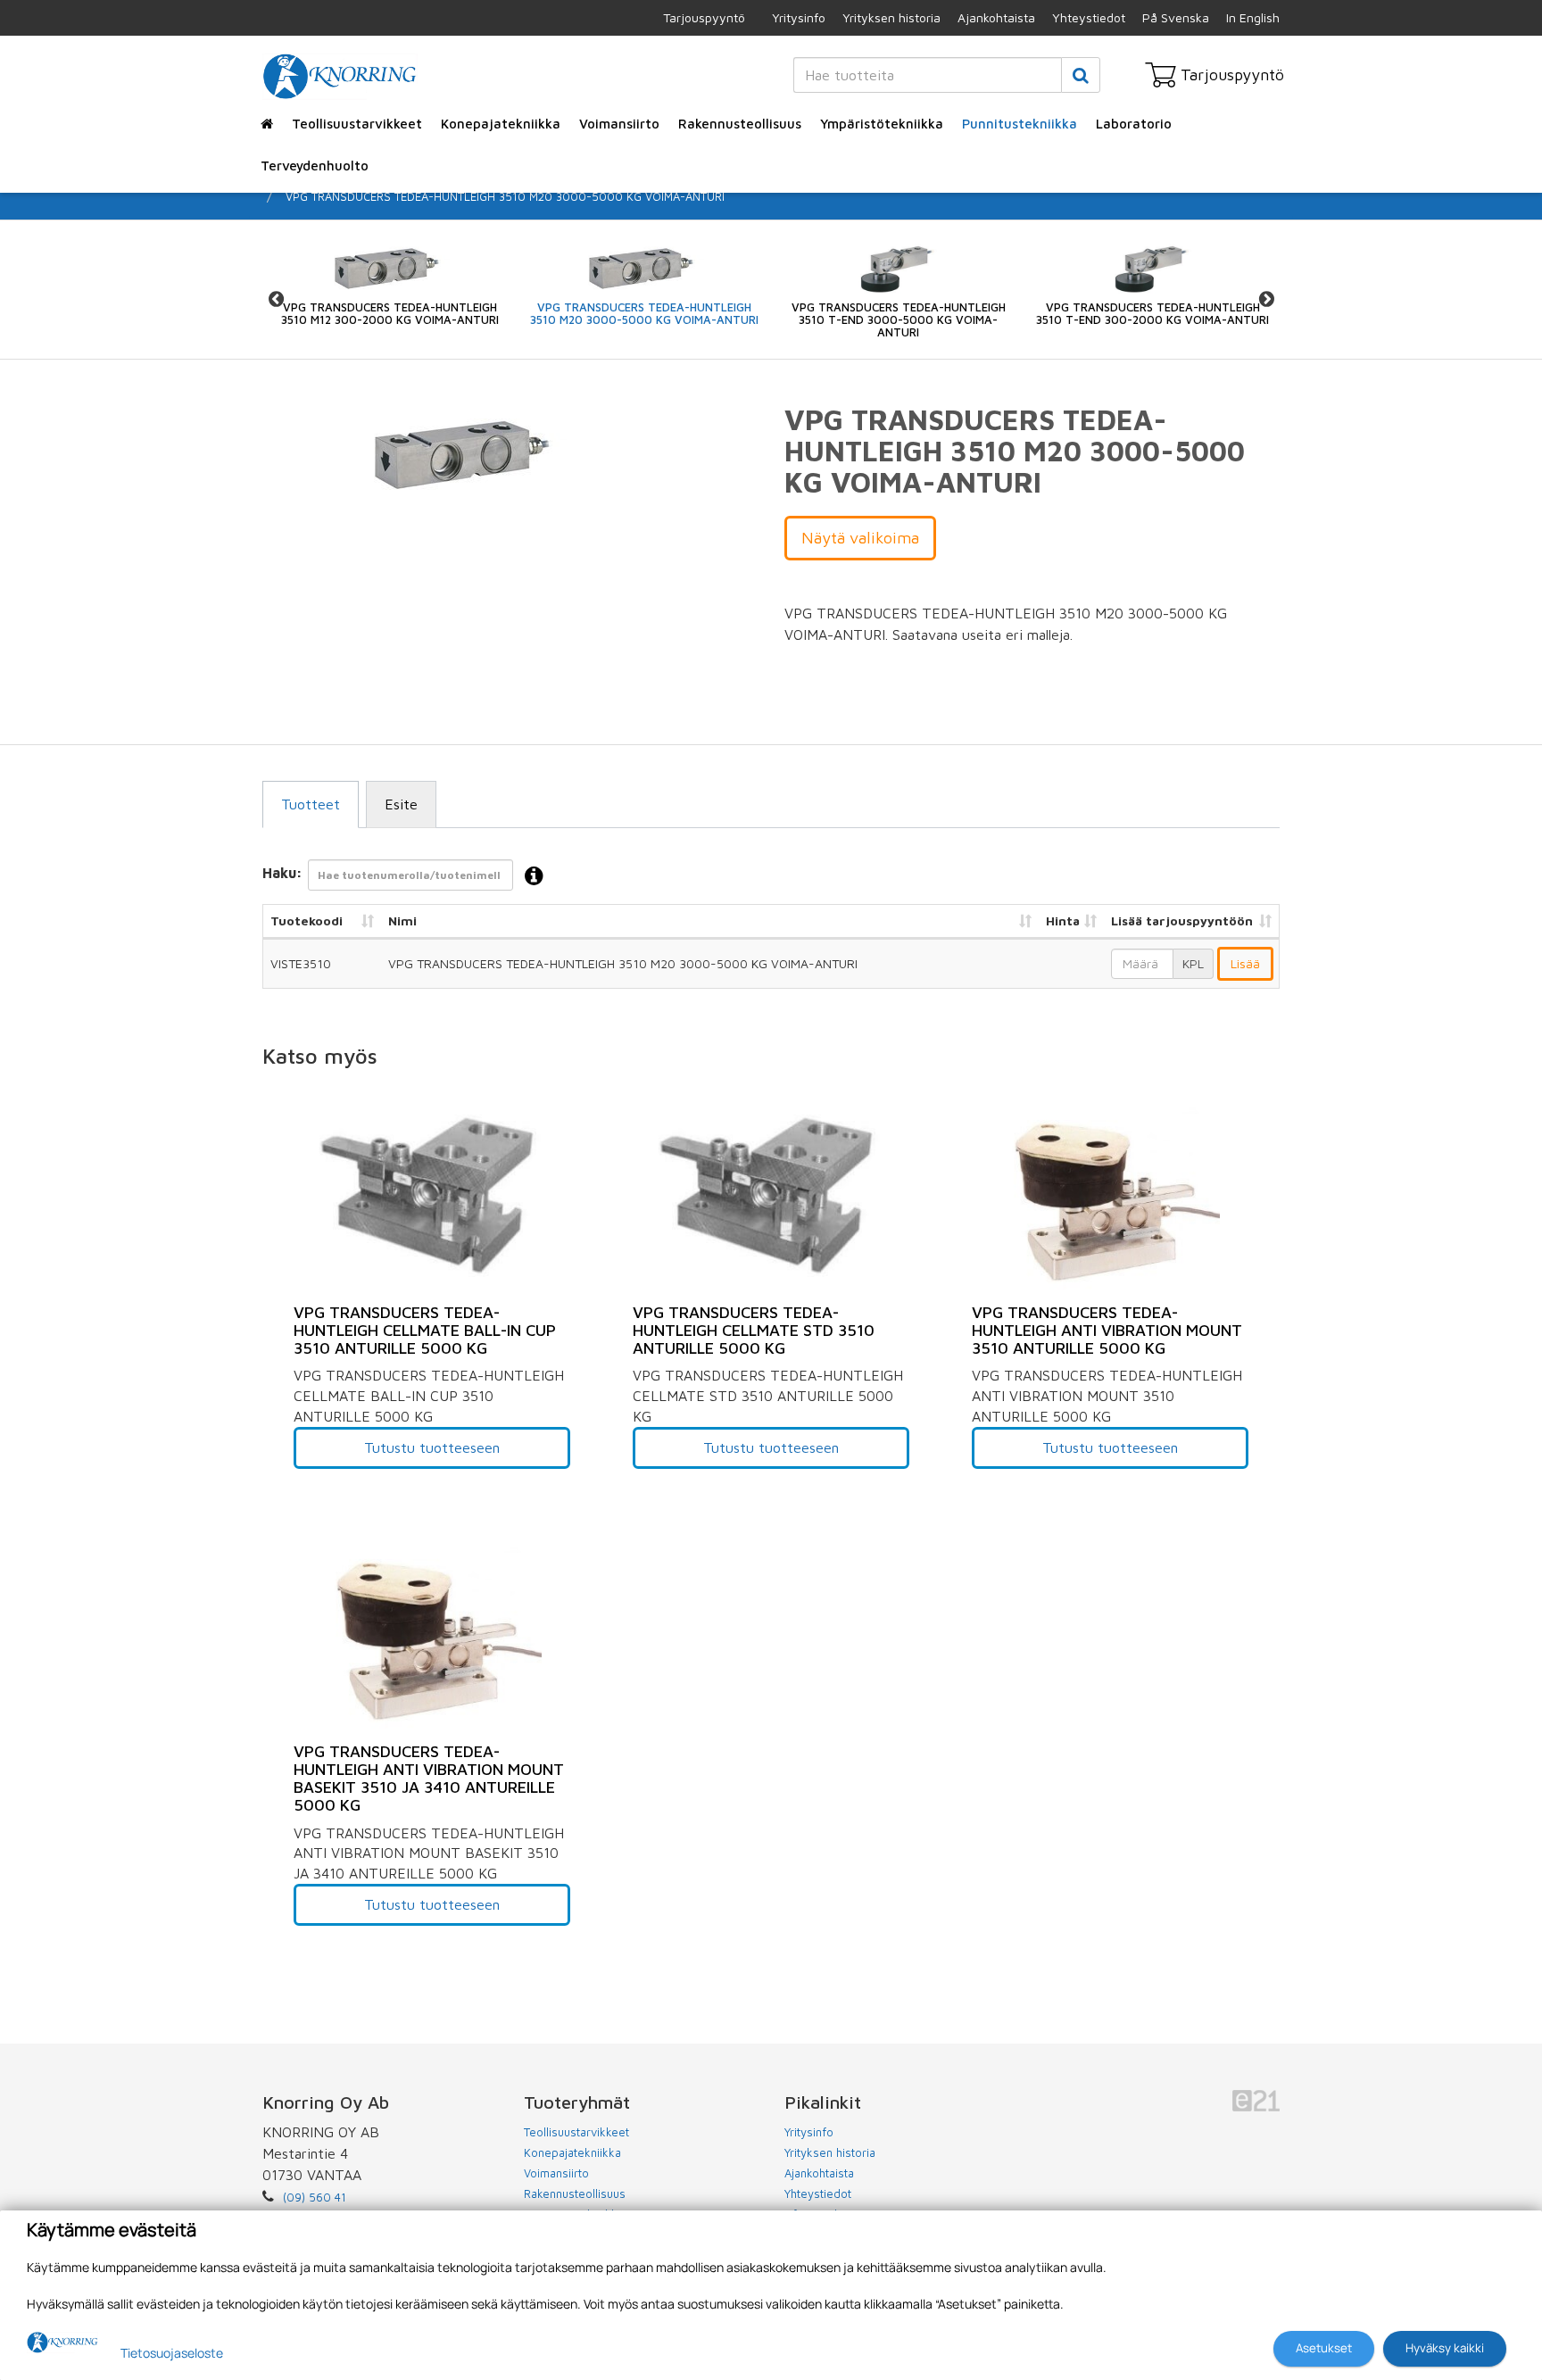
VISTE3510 (301, 963)
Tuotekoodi (307, 920)
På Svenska (1176, 17)
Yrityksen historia (891, 17)
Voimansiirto (619, 124)
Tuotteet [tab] (311, 804)
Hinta (1063, 920)
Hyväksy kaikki (1445, 2348)
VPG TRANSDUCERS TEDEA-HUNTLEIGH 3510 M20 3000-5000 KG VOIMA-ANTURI (505, 196)
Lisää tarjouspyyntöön (1182, 920)
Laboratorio (1134, 124)
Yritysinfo (799, 17)
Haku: (282, 873)
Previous (276, 299)
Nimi (402, 920)
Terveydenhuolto (315, 166)
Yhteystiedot (1089, 17)
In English (1253, 17)
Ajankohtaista (996, 17)
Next (1266, 299)
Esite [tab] (401, 804)
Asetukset (1324, 2348)
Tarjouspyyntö (704, 17)
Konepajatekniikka (501, 124)
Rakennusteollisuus (740, 124)
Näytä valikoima (860, 538)
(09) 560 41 (315, 2197)
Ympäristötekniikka (882, 124)
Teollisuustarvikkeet (357, 124)
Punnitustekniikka (1020, 124)
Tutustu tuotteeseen (432, 1447)
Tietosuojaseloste (172, 2353)
